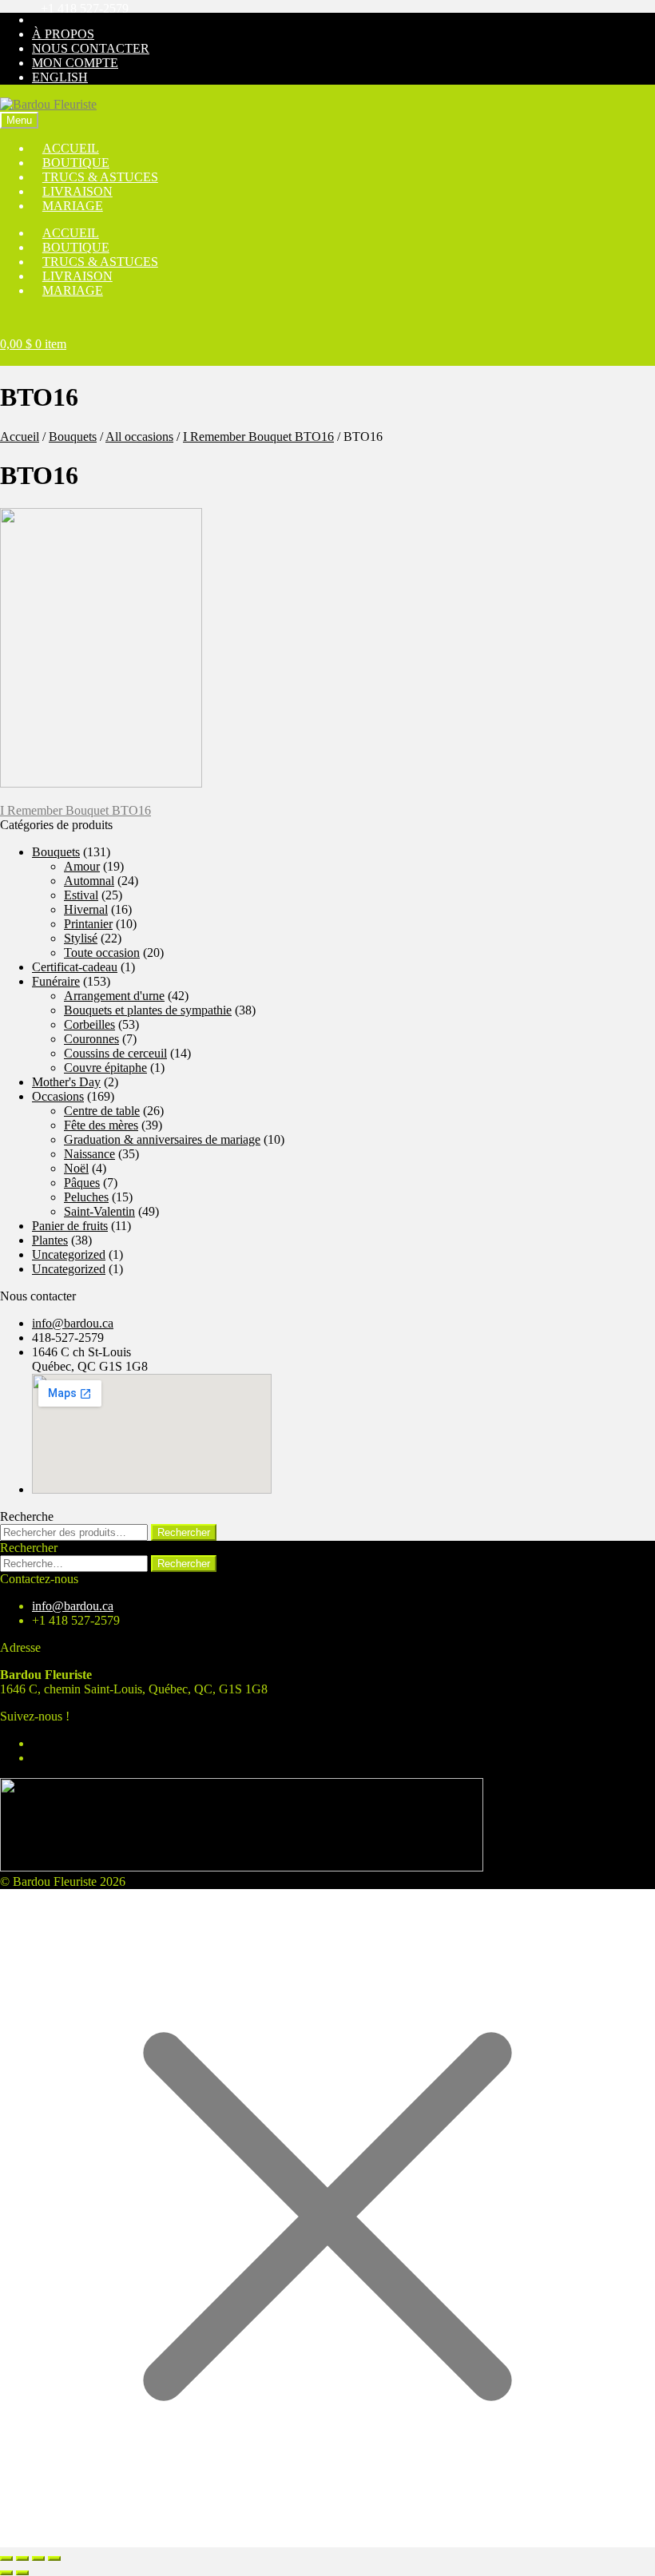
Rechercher (184, 1532)
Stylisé (81, 938)
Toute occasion (102, 953)
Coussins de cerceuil (115, 1053)
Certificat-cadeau (75, 967)
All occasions (139, 437)
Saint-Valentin (99, 1211)
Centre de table (102, 1111)
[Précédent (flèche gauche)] (6, 2573)
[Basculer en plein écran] (22, 2558)
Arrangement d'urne (114, 996)
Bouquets (73, 437)
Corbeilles (89, 1024)
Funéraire (56, 981)
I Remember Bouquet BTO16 (258, 437)
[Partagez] (38, 2558)
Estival (81, 895)
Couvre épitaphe (105, 1068)
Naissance (89, 1154)
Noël (76, 1168)
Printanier (88, 924)
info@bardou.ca (73, 1323)
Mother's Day (66, 1082)
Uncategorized (69, 1254)
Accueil (20, 437)
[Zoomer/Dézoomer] (6, 2558)
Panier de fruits (70, 1226)
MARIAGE (73, 206)
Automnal (89, 881)
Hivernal (86, 909)
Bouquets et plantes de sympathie (148, 1010)
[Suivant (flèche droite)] (22, 2573)
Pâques (82, 1183)
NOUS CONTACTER (91, 48)
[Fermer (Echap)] (54, 2558)
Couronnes (91, 1039)
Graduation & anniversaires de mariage (162, 1139)
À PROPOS (63, 34)
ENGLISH (60, 77)
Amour (82, 866)
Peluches (86, 1197)
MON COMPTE (75, 63)
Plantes (50, 1240)
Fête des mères (101, 1125)
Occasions (58, 1096)
